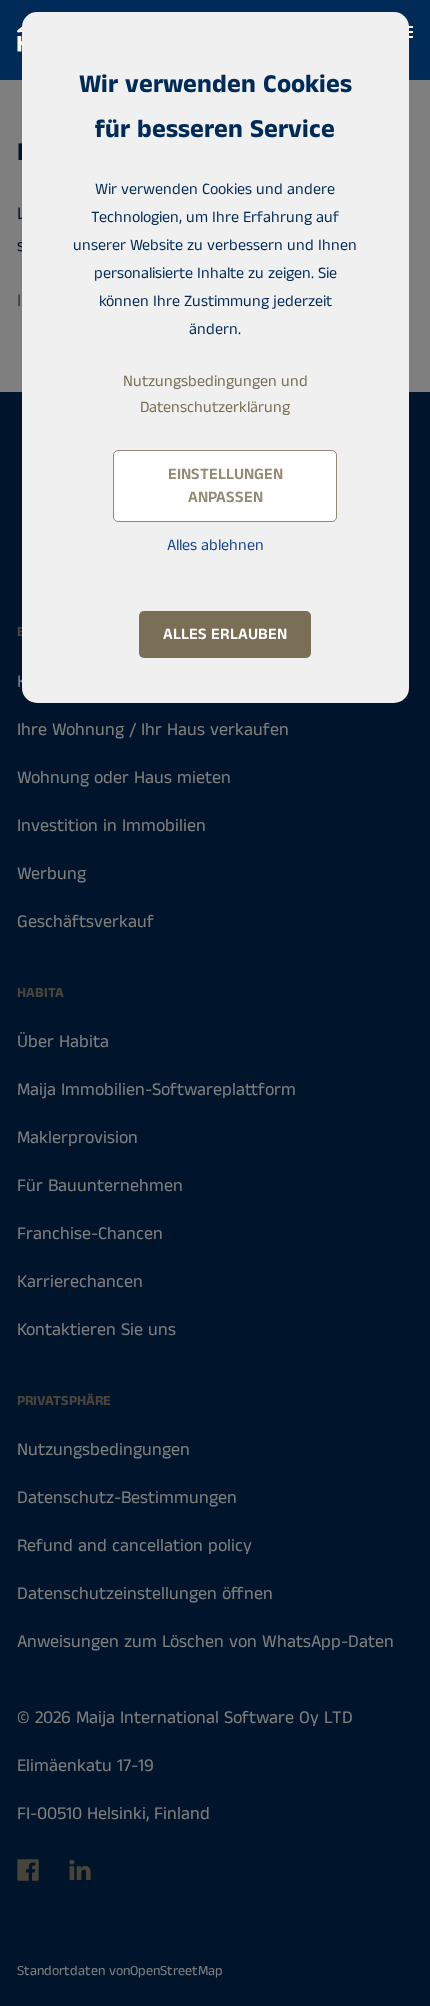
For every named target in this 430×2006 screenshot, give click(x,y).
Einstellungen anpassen (225, 486)
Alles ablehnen (215, 545)
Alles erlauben (225, 634)
